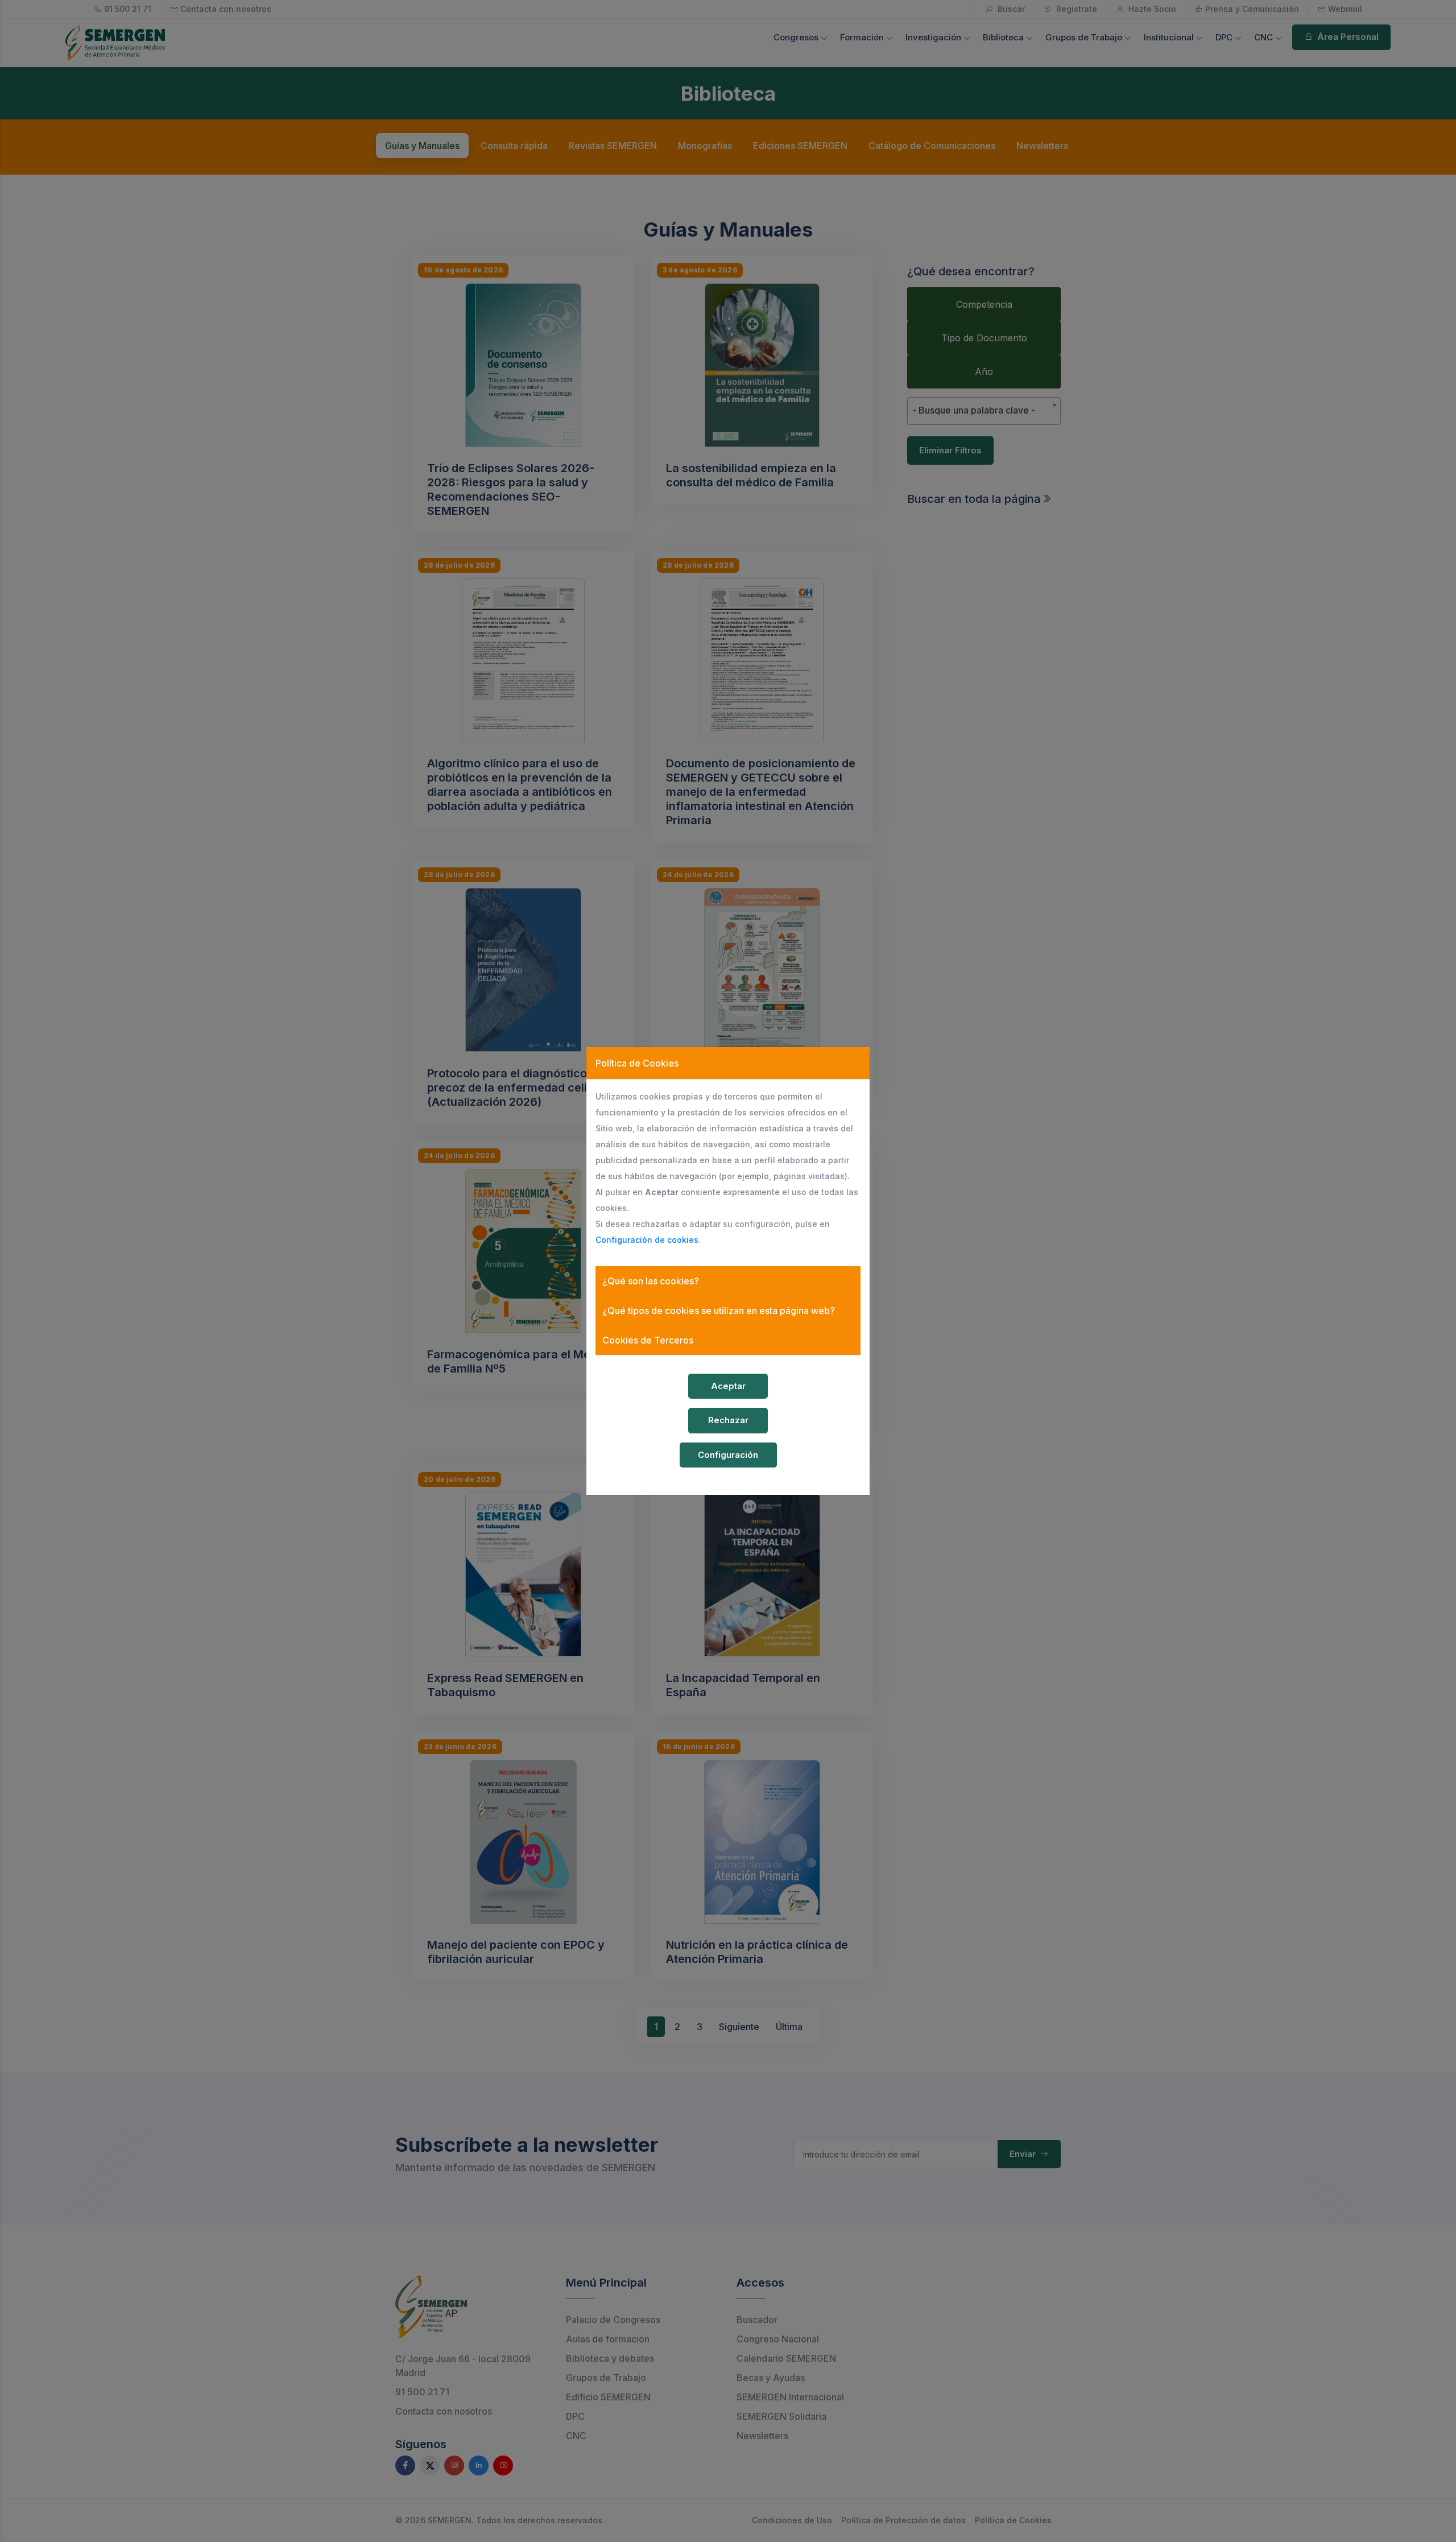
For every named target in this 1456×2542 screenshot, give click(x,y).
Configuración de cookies (647, 1240)
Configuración (728, 1455)
